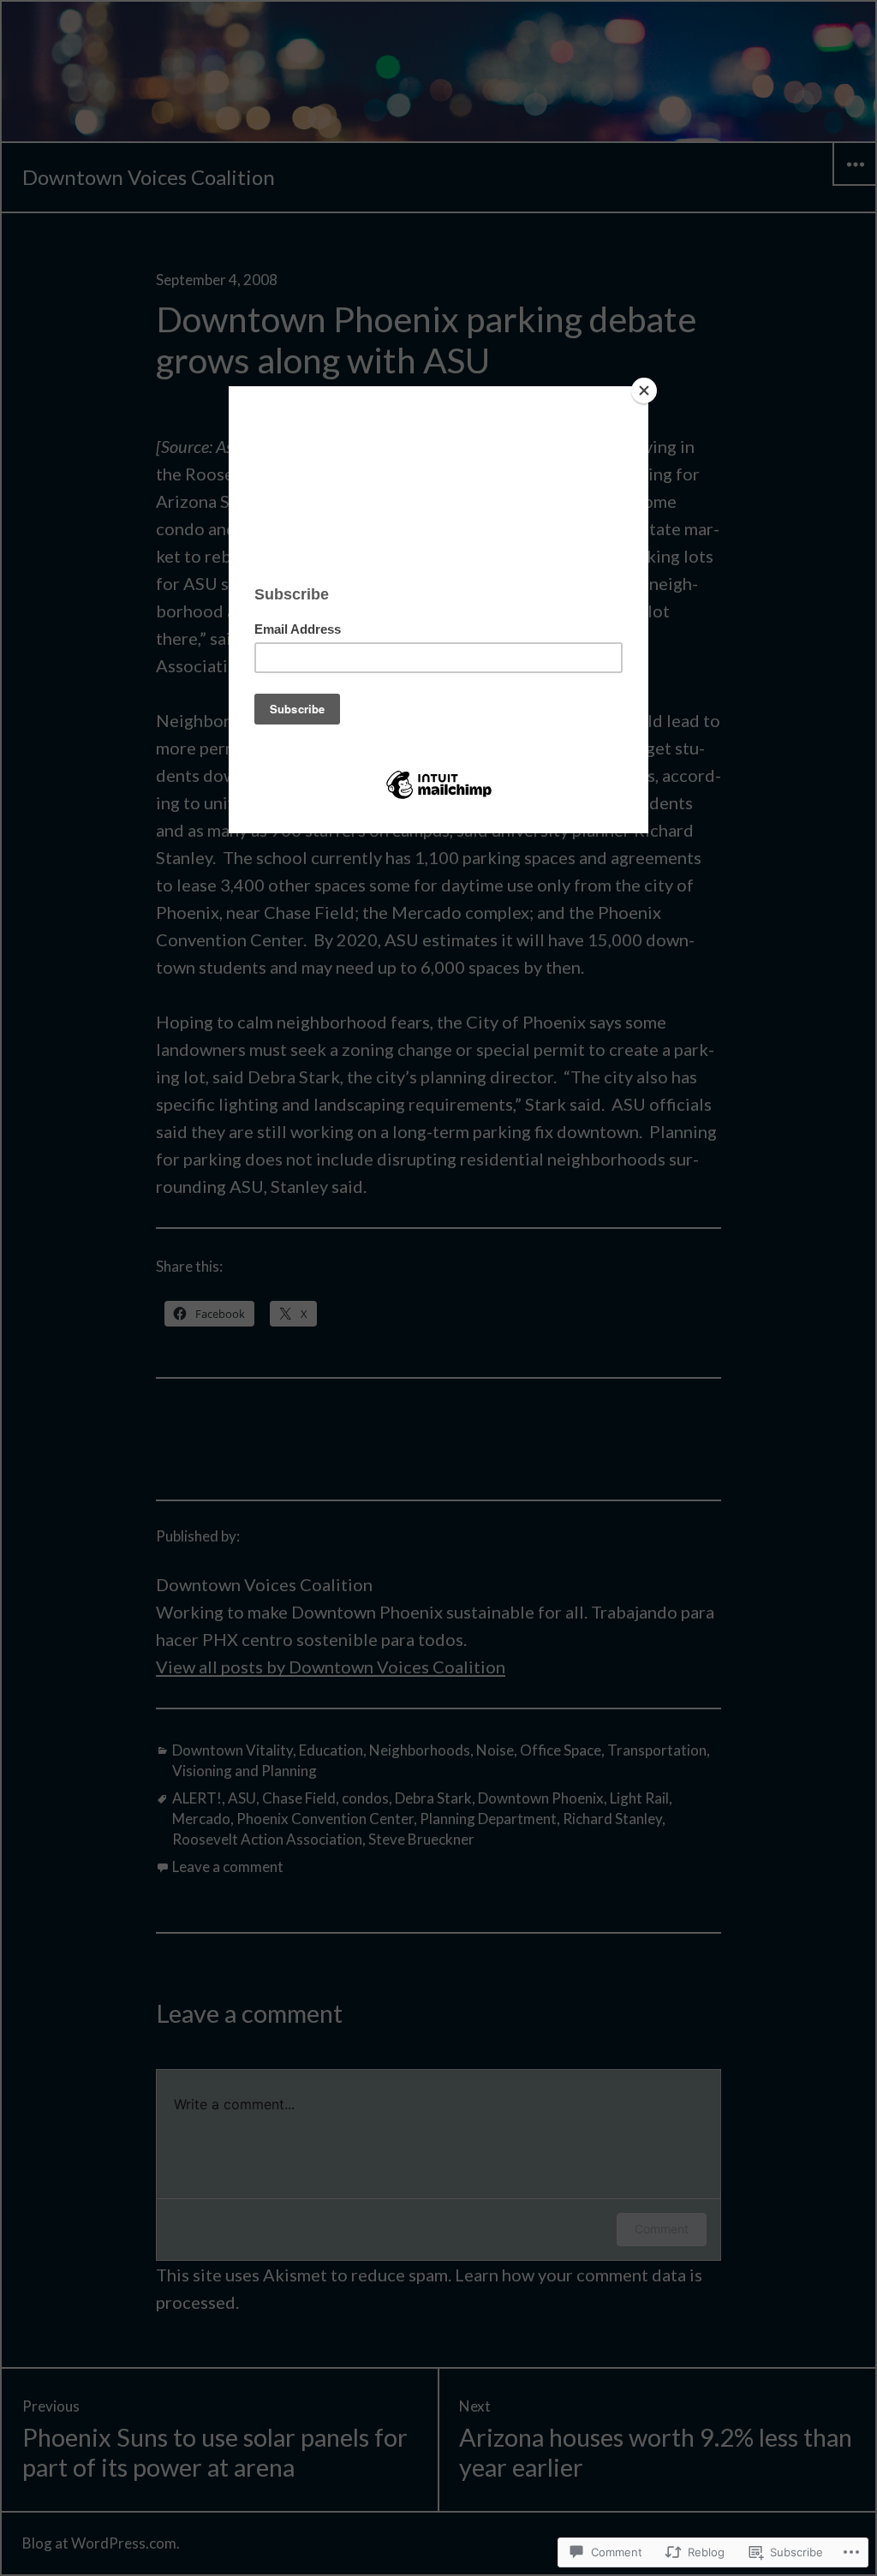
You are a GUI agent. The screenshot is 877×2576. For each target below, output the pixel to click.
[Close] (644, 391)
